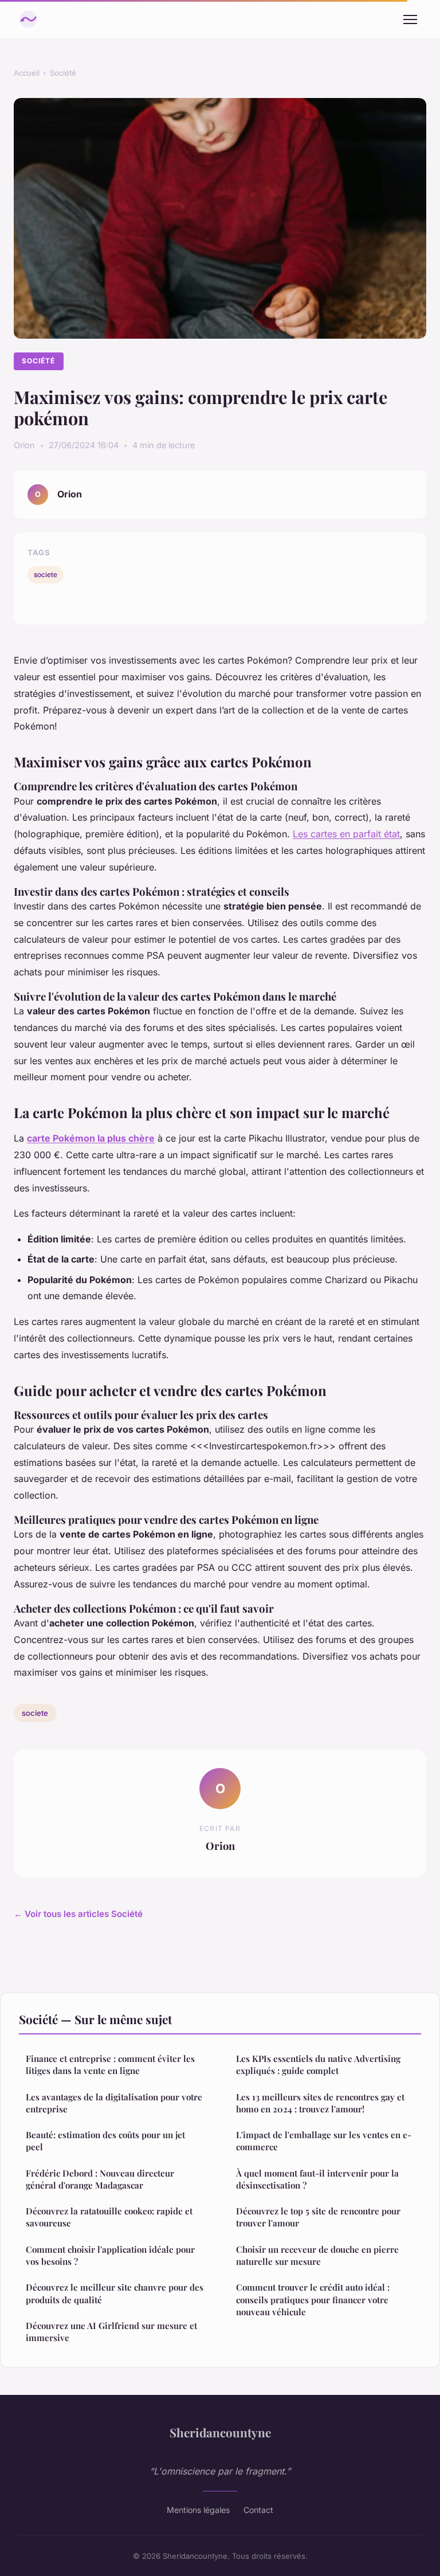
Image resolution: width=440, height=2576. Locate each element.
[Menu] (410, 19)
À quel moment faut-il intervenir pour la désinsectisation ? (317, 2179)
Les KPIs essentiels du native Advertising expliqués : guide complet (318, 2065)
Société (63, 73)
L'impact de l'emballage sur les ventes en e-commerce (324, 2141)
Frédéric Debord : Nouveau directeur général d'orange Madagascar (100, 2179)
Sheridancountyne (220, 2432)
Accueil (27, 73)
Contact (258, 2510)
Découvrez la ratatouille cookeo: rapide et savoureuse (109, 2217)
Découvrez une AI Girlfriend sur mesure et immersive (111, 2332)
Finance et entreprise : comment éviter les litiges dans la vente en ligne (110, 2065)
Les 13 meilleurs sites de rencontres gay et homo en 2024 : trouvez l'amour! (320, 2103)
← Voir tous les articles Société (78, 1914)
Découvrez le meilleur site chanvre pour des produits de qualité (115, 2293)
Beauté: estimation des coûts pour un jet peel (105, 2141)
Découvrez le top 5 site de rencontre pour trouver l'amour (318, 2217)
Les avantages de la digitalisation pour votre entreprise (114, 2103)
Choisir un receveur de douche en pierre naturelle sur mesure (317, 2255)
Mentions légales (198, 2510)
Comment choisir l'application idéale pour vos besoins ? (110, 2255)
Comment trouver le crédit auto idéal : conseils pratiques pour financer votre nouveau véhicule (313, 2299)
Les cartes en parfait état (346, 834)
